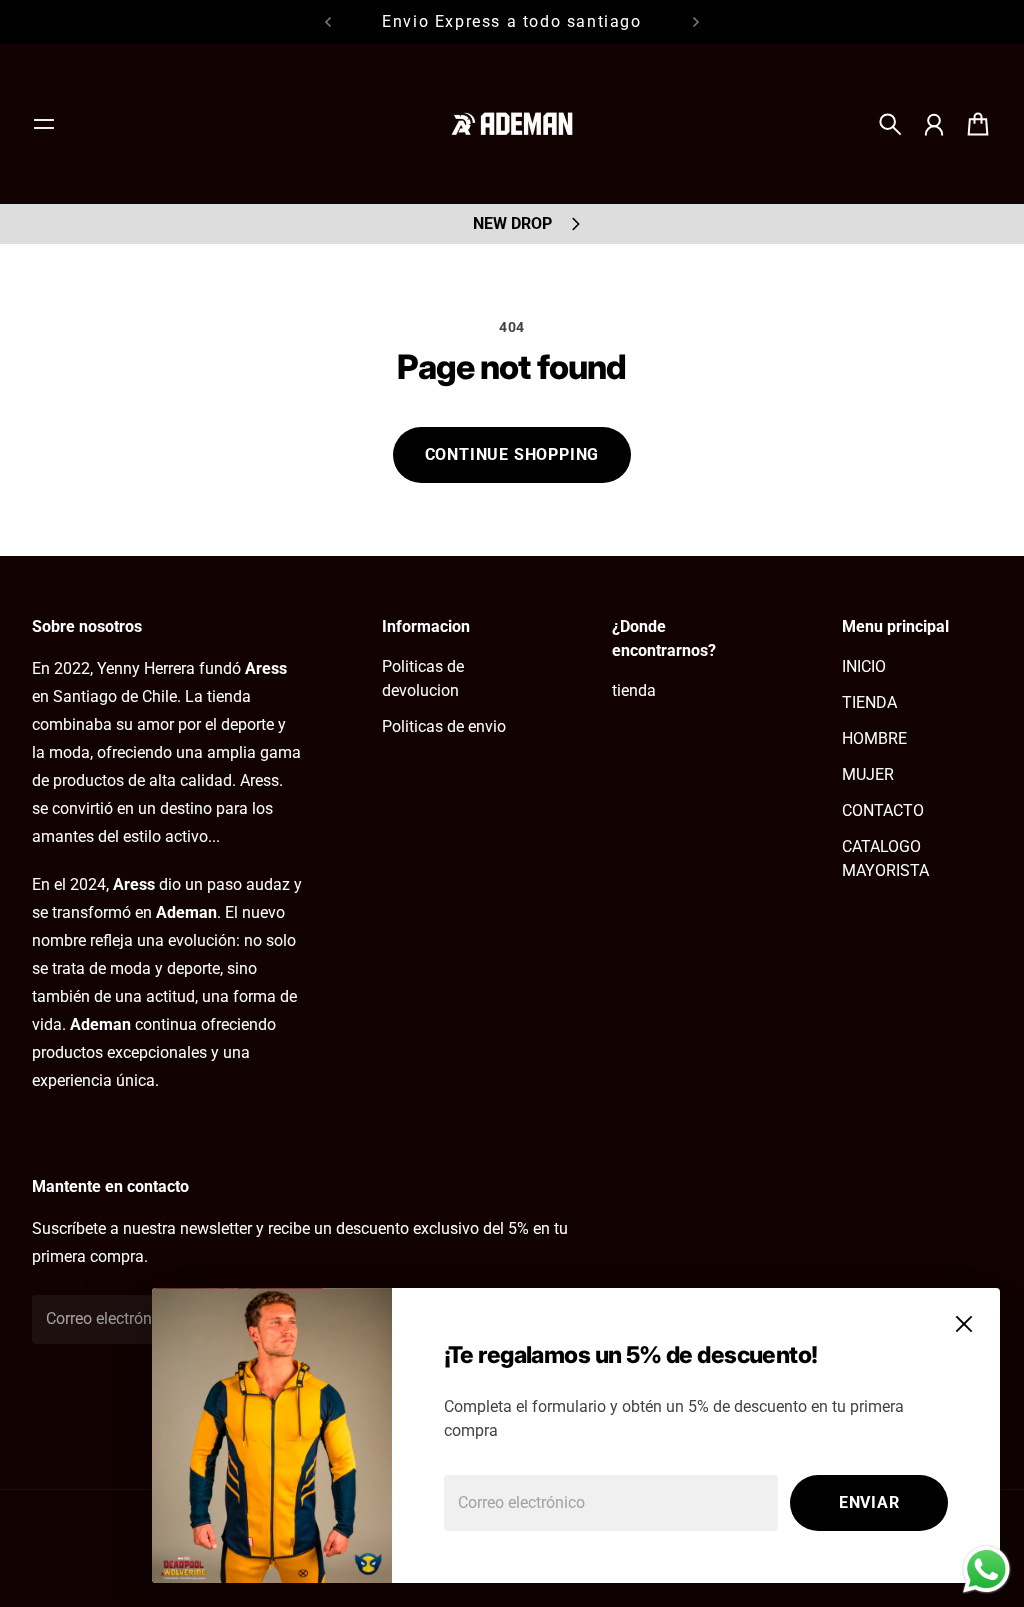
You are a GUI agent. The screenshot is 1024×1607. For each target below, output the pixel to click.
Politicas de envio (444, 726)
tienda (634, 690)
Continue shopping (512, 454)
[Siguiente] (696, 22)
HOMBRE (874, 738)
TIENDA (869, 702)
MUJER (868, 774)
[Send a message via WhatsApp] (986, 1569)
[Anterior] (328, 22)
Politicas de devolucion (423, 678)
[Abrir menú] (44, 124)
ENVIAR (869, 1502)
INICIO (864, 666)
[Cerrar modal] (964, 1324)
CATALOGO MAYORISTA (885, 858)
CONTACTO (883, 810)
